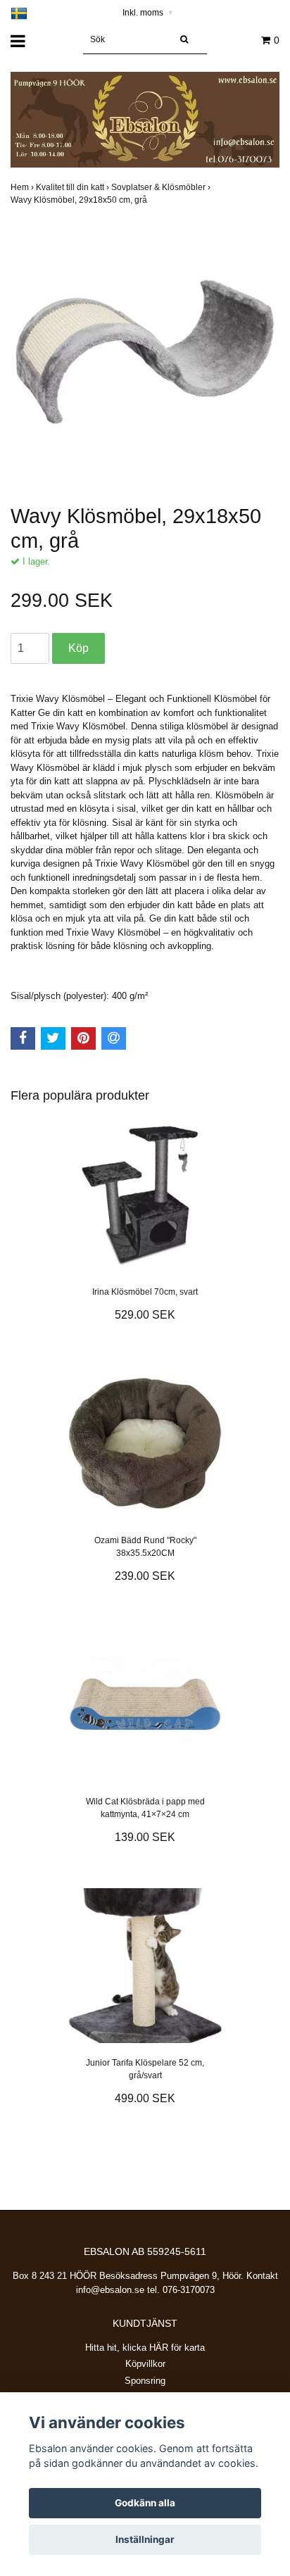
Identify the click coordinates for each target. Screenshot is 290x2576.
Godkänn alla (145, 2503)
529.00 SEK (145, 1315)
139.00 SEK (145, 1837)
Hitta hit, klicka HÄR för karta (145, 2348)
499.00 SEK (145, 2098)
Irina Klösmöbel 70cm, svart (145, 1292)
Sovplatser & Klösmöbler (162, 187)
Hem (23, 187)
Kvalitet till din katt (74, 187)
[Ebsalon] (145, 119)
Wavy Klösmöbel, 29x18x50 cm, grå (80, 200)
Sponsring (145, 2381)
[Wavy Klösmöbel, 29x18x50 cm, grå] (145, 352)
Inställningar (145, 2539)
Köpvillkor (145, 2364)
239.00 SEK (145, 1576)
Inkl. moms (148, 13)
